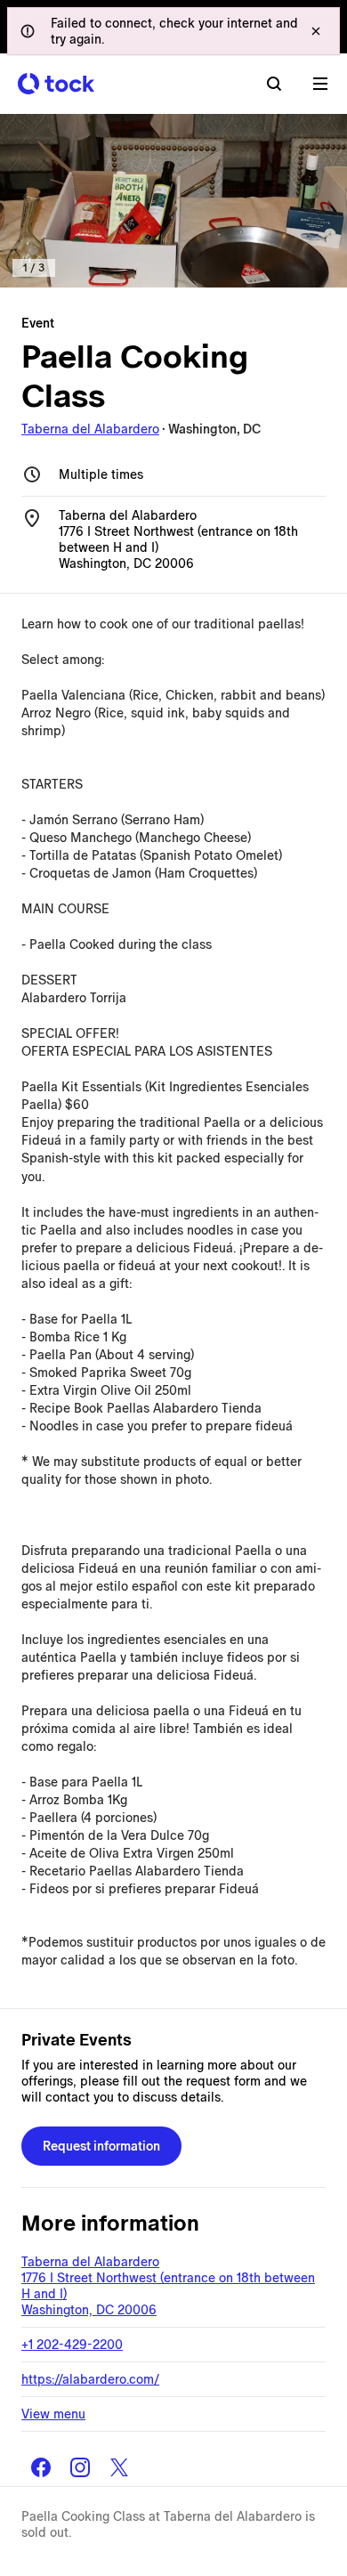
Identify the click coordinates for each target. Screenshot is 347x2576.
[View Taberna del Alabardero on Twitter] (119, 2467)
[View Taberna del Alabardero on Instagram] (80, 2467)
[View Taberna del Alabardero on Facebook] (41, 2467)
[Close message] (316, 31)
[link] (173, 201)
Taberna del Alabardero (90, 429)
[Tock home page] (56, 84)
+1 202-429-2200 (72, 2345)
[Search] (274, 84)
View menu (53, 2414)
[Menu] (320, 84)
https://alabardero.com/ (90, 2379)
